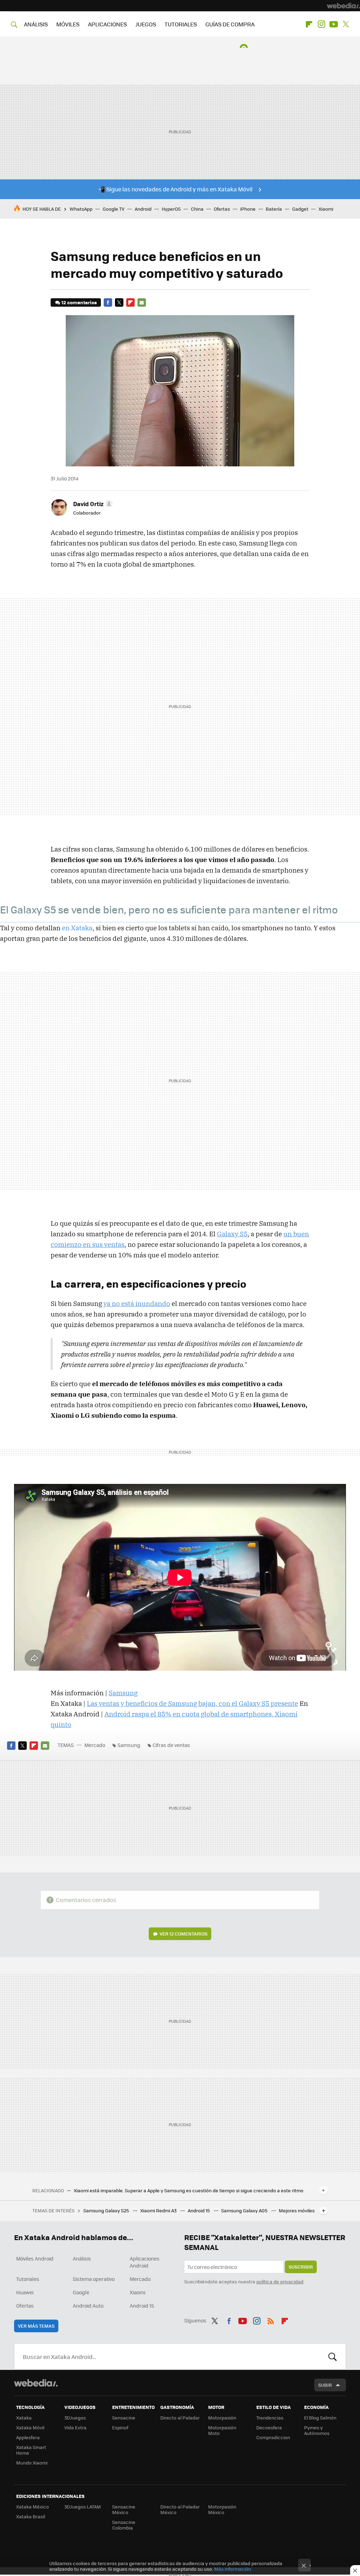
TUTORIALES (181, 24)
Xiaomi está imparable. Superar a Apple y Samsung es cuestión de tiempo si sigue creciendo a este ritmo (189, 2191)
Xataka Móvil (30, 2427)
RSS (271, 2320)
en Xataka (77, 928)
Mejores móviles (297, 2210)
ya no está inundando (137, 1303)
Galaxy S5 (232, 1234)
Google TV (114, 209)
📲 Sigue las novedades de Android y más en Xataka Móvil (175, 189)
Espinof (120, 2427)
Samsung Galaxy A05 (245, 2210)
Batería (274, 209)
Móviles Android (35, 2258)
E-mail (142, 302)
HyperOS (171, 209)
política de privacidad (280, 2281)
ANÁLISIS (36, 24)
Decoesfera (269, 2427)
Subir (325, 2385)
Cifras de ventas (171, 1745)
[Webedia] (343, 6)
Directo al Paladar (180, 2418)
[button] (92, 504)
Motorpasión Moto (222, 2430)
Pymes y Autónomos (317, 2430)
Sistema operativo (94, 2279)
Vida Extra (75, 2427)
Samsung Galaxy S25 (107, 2210)
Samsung (123, 1693)
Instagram (321, 24)
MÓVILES (68, 24)
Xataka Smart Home (31, 2450)
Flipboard (309, 24)
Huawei (25, 2292)
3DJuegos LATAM (83, 2507)
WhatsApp (81, 209)
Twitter (346, 24)
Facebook (108, 302)
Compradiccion (273, 2437)
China (197, 209)
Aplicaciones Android (145, 2262)
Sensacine (124, 2418)
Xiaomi (326, 209)
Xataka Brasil (31, 2516)
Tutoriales (28, 2279)
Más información (233, 2569)
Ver (184, 1934)
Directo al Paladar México (180, 2509)
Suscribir (301, 2267)
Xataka (24, 2418)
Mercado (95, 1745)
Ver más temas (36, 2326)
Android (143, 209)
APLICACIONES (107, 24)
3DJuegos (75, 2418)
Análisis (82, 2258)
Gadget (300, 209)
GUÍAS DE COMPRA (230, 24)
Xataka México (33, 2507)
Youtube (334, 24)
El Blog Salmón (320, 2418)
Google (81, 2292)
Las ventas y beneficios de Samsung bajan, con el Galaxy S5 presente (192, 1703)
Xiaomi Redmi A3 (159, 2210)
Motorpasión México (222, 2509)
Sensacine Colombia (124, 2525)
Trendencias (270, 2418)
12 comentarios (79, 302)
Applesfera (28, 2437)
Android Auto (88, 2306)
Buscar (333, 2357)
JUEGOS (146, 24)
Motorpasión (222, 2418)
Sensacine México (124, 2509)
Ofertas (222, 209)
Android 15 (199, 2210)
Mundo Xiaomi (32, 2463)
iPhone (248, 209)
